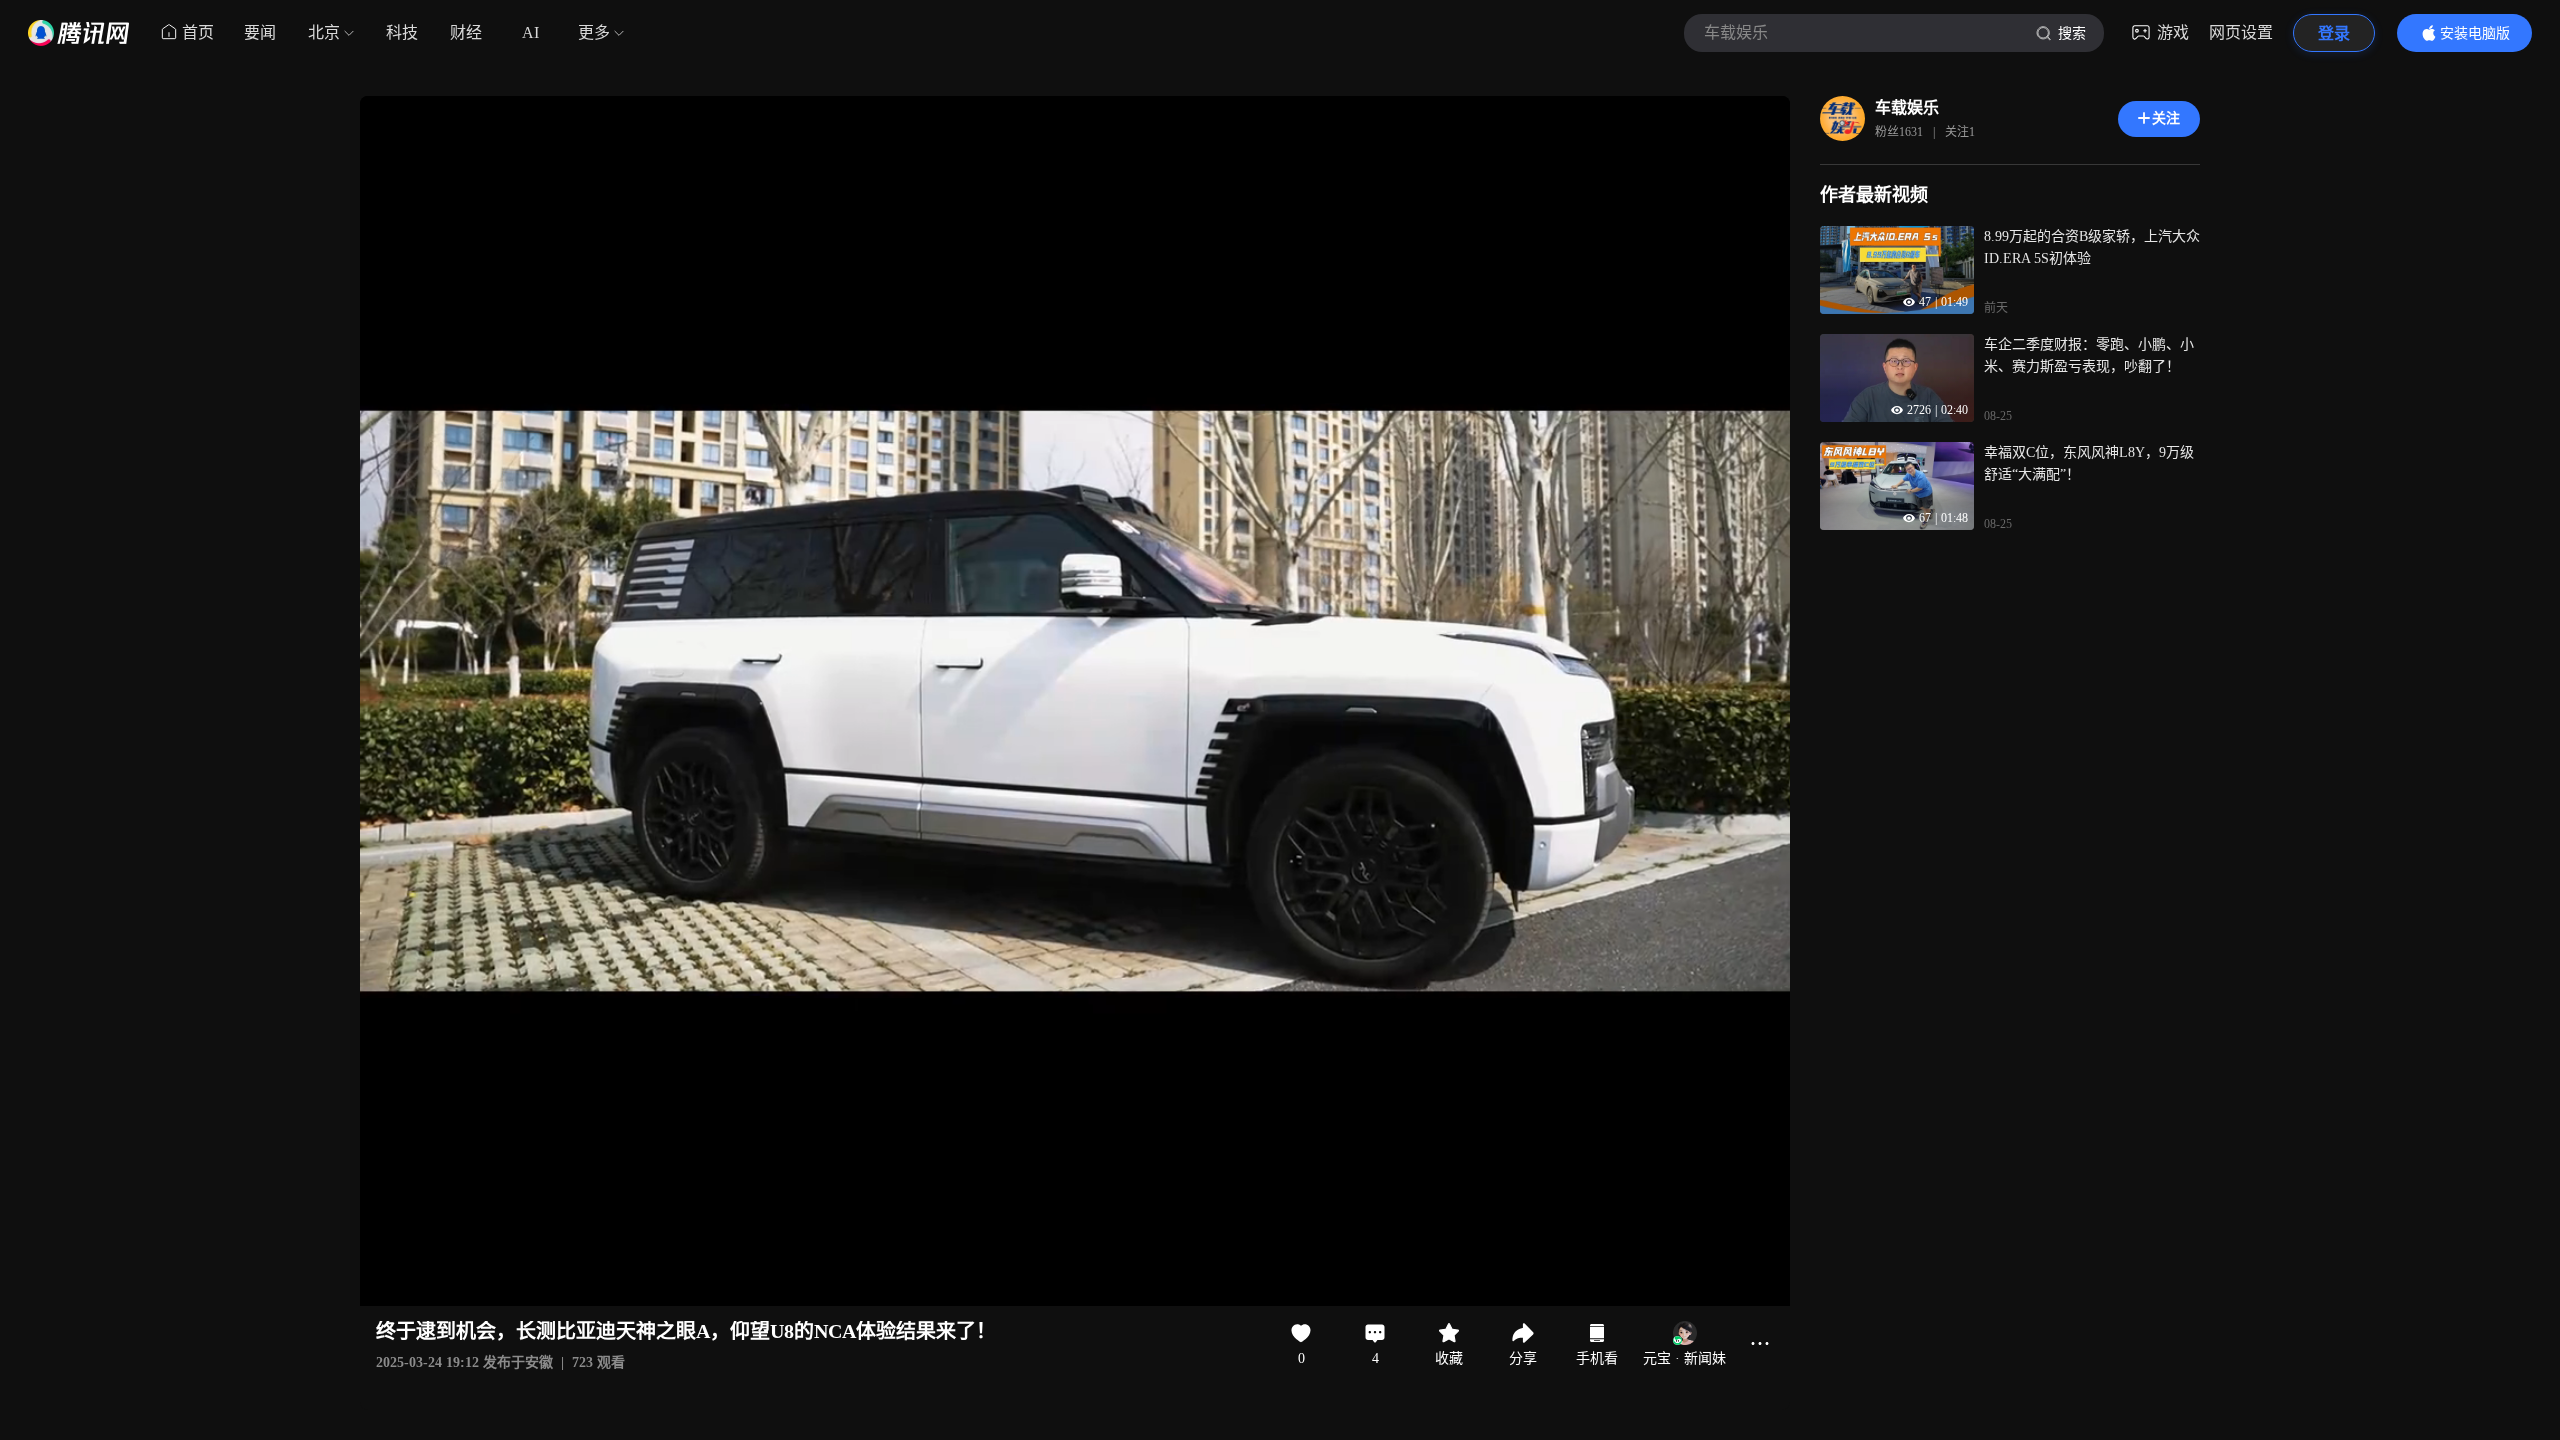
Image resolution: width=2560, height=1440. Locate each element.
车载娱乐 (1907, 107)
